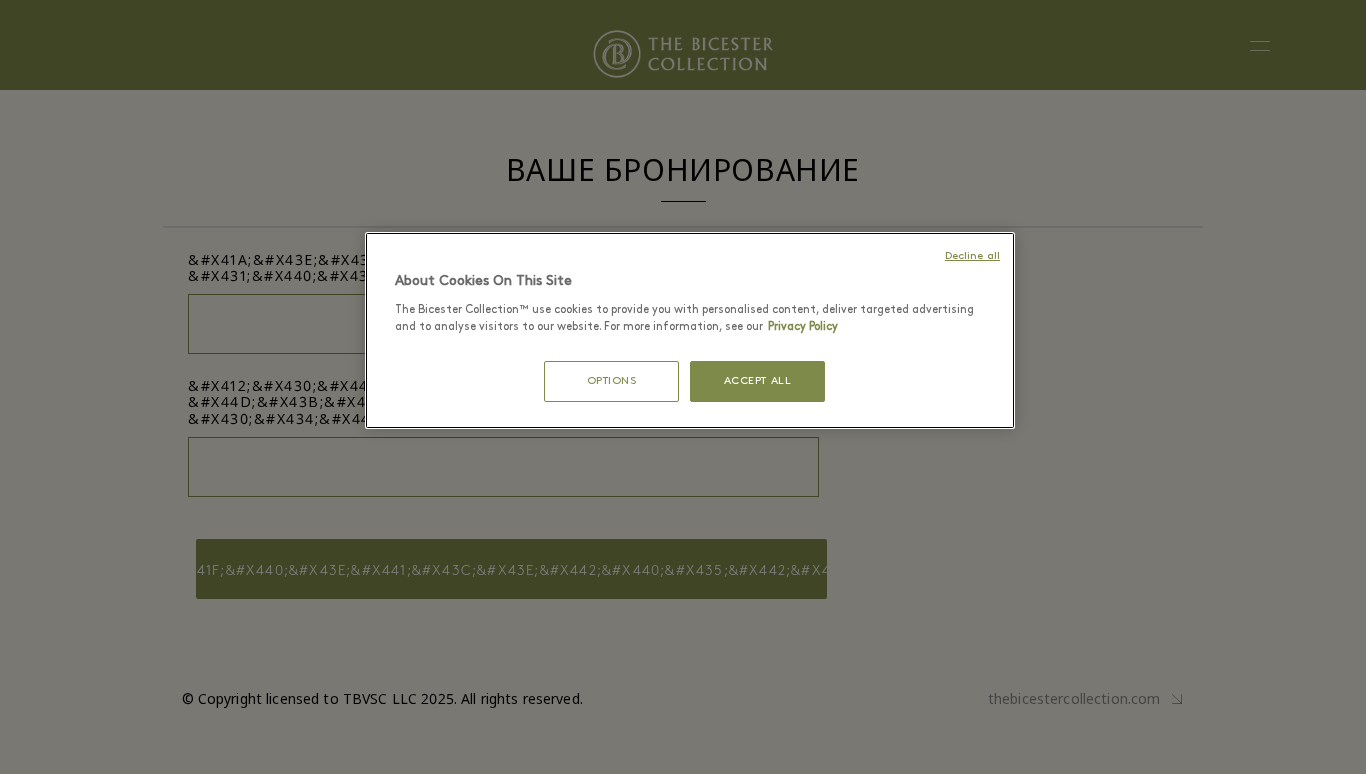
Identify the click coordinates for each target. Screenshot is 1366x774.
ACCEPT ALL (758, 381)
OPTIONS (612, 381)
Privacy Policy (803, 327)
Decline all (972, 256)
